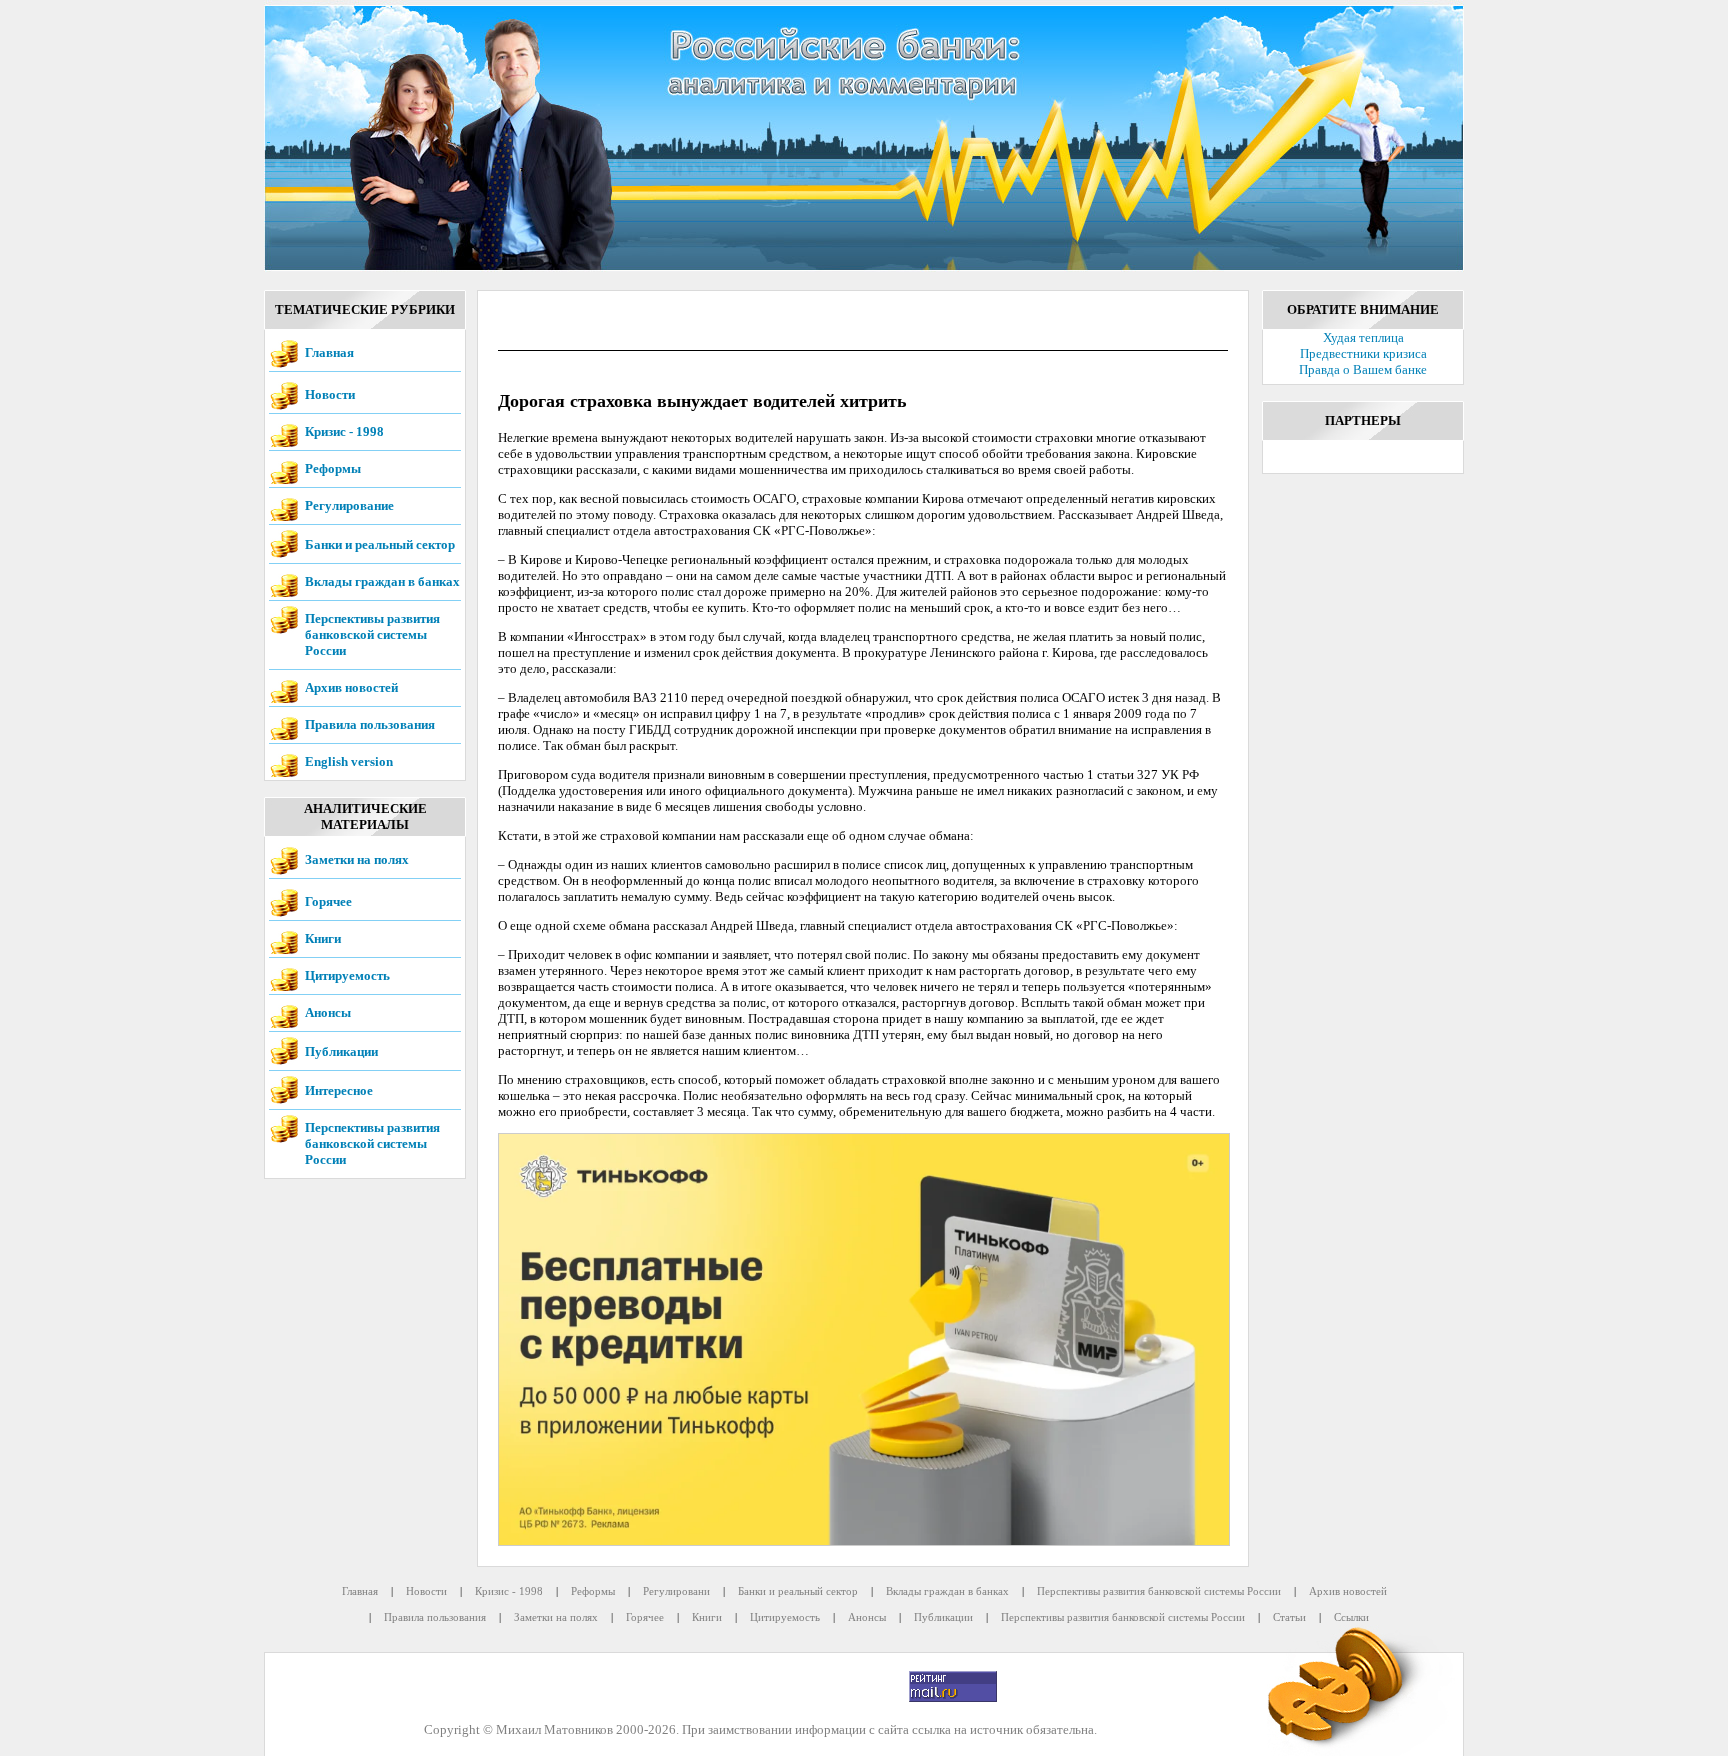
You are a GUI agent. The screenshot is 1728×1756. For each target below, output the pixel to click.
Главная (329, 352)
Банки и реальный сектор (380, 544)
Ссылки (1351, 1617)
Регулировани (676, 1591)
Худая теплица (1363, 337)
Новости (330, 394)
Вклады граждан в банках (382, 581)
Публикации (341, 1051)
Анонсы (328, 1012)
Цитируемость (347, 975)
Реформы (333, 468)
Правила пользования (370, 724)
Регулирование (349, 505)
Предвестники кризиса (1363, 353)
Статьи (1289, 1617)
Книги (323, 938)
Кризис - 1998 (344, 431)
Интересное (339, 1090)
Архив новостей (351, 687)
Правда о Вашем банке (1363, 369)
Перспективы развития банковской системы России (372, 634)
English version (349, 761)
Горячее (328, 901)
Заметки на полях (357, 859)
